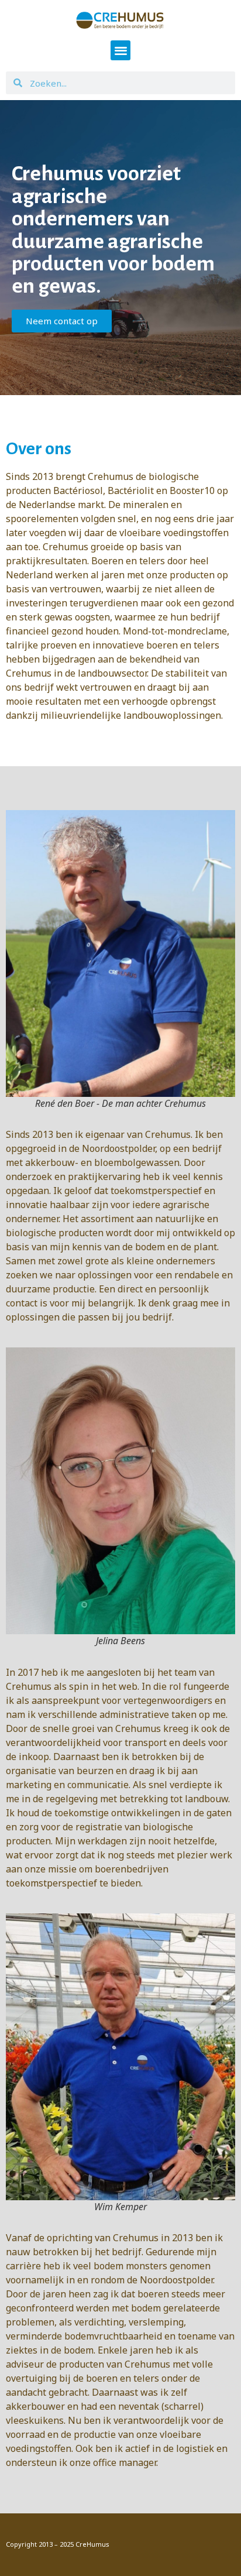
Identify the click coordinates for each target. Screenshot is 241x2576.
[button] (121, 51)
